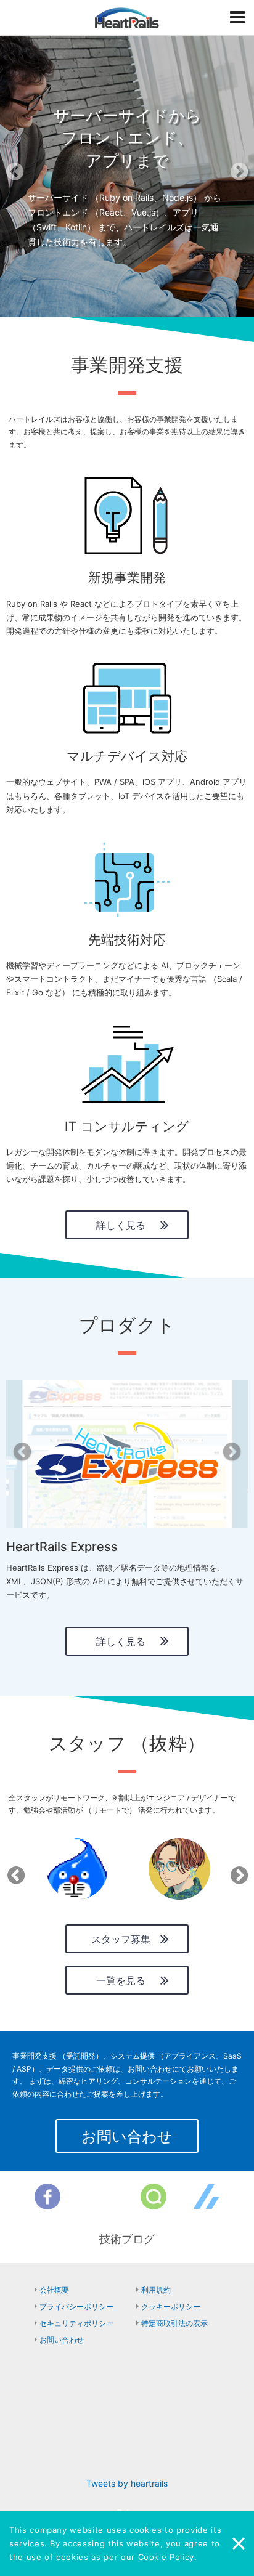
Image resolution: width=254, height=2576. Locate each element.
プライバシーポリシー (76, 2307)
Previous (14, 1871)
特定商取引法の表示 (174, 2323)
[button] (19, 176)
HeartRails (127, 18)
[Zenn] (207, 2197)
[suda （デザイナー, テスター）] (179, 1869)
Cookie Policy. (168, 2557)
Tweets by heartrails (127, 2483)
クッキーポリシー (171, 2307)
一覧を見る (121, 1980)
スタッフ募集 (121, 1939)
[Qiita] (154, 2197)
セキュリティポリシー (76, 2323)
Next (237, 1871)
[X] (100, 2197)
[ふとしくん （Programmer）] (77, 1869)
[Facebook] (47, 2197)
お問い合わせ (127, 2137)
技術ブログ (127, 2239)
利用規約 (156, 2290)
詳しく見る (121, 1225)
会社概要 (54, 2290)
